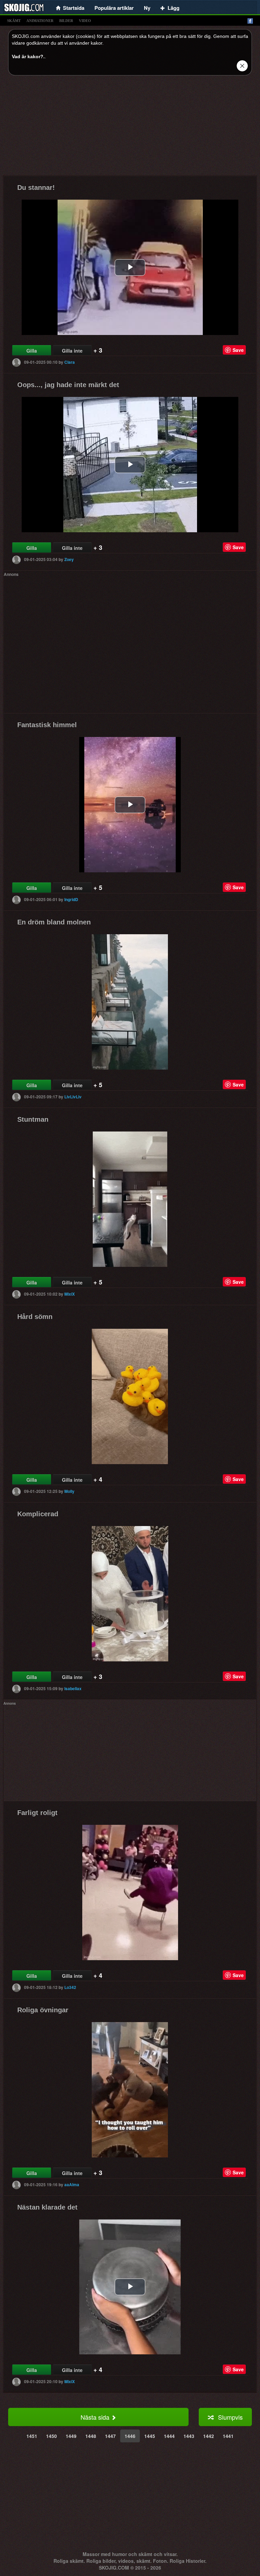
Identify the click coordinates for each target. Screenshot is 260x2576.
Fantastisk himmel (47, 725)
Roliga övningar (43, 2010)
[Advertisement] (130, 128)
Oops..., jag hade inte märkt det (68, 385)
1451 (32, 2436)
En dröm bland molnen (54, 922)
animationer (40, 21)
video (85, 21)
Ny (147, 8)
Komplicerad (38, 1514)
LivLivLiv (73, 1097)
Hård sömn (35, 1317)
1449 (71, 2436)
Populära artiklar (114, 8)
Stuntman (33, 1119)
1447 (110, 2436)
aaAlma (72, 2185)
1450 (51, 2436)
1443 (189, 2436)
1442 (209, 2436)
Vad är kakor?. (28, 57)
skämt (14, 21)
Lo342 (70, 1987)
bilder (66, 21)
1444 (169, 2436)
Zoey (69, 559)
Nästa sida (96, 2417)
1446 (130, 2436)
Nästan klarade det (47, 2207)
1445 (150, 2436)
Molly (69, 1491)
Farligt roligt (37, 1813)
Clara (70, 362)
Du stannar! (36, 187)
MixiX (70, 1294)
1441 (228, 2436)
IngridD (71, 899)
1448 (91, 2436)
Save (238, 350)
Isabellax (73, 1688)
